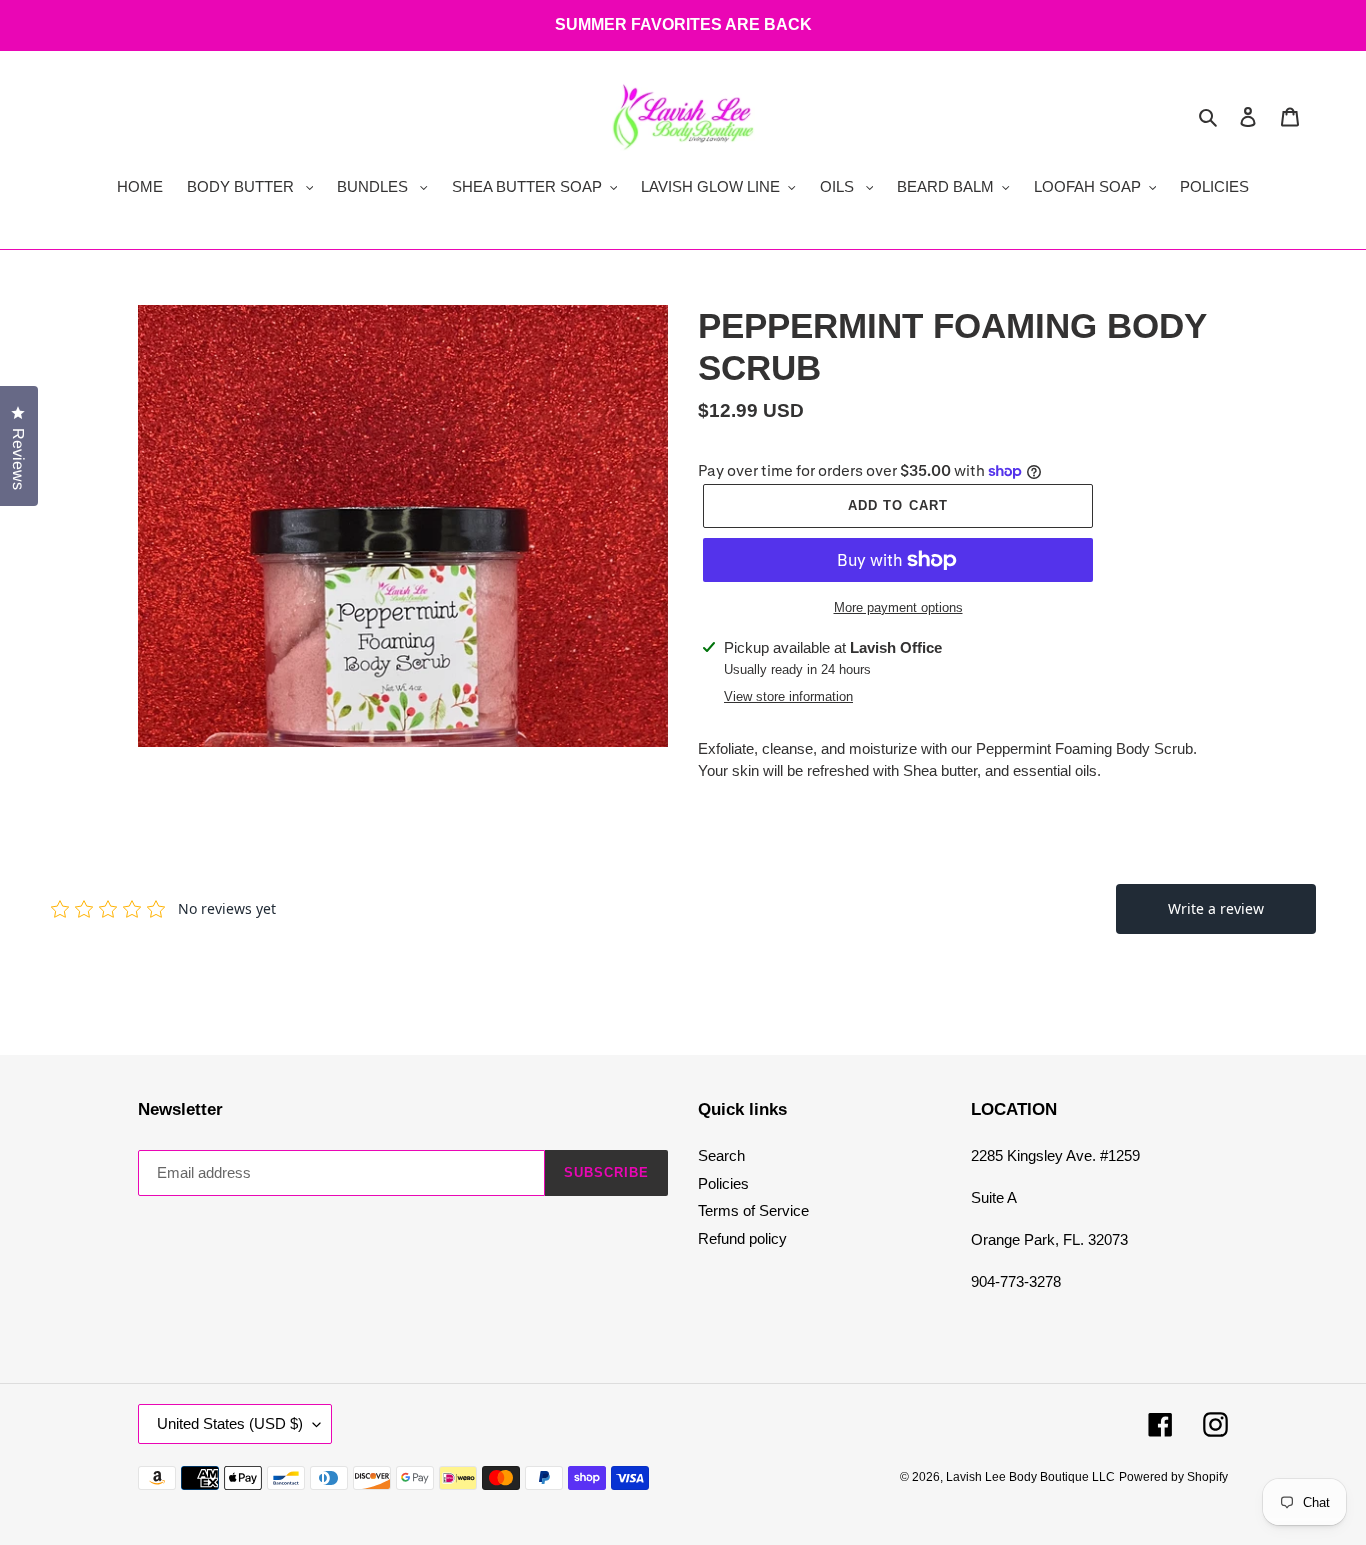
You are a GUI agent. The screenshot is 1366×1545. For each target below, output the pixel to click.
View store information (788, 696)
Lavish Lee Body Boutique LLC (1030, 1477)
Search (721, 1155)
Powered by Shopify (1173, 1477)
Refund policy (742, 1238)
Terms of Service (753, 1210)
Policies (723, 1183)
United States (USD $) (230, 1423)
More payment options (898, 607)
